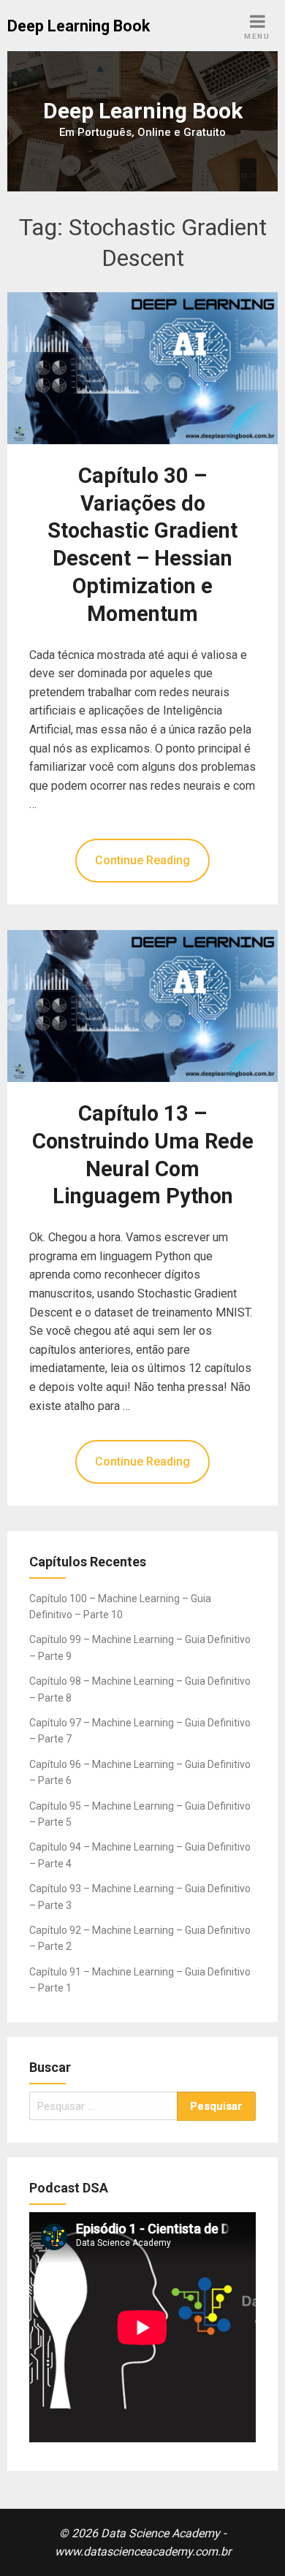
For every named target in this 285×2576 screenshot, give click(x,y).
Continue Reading (142, 860)
